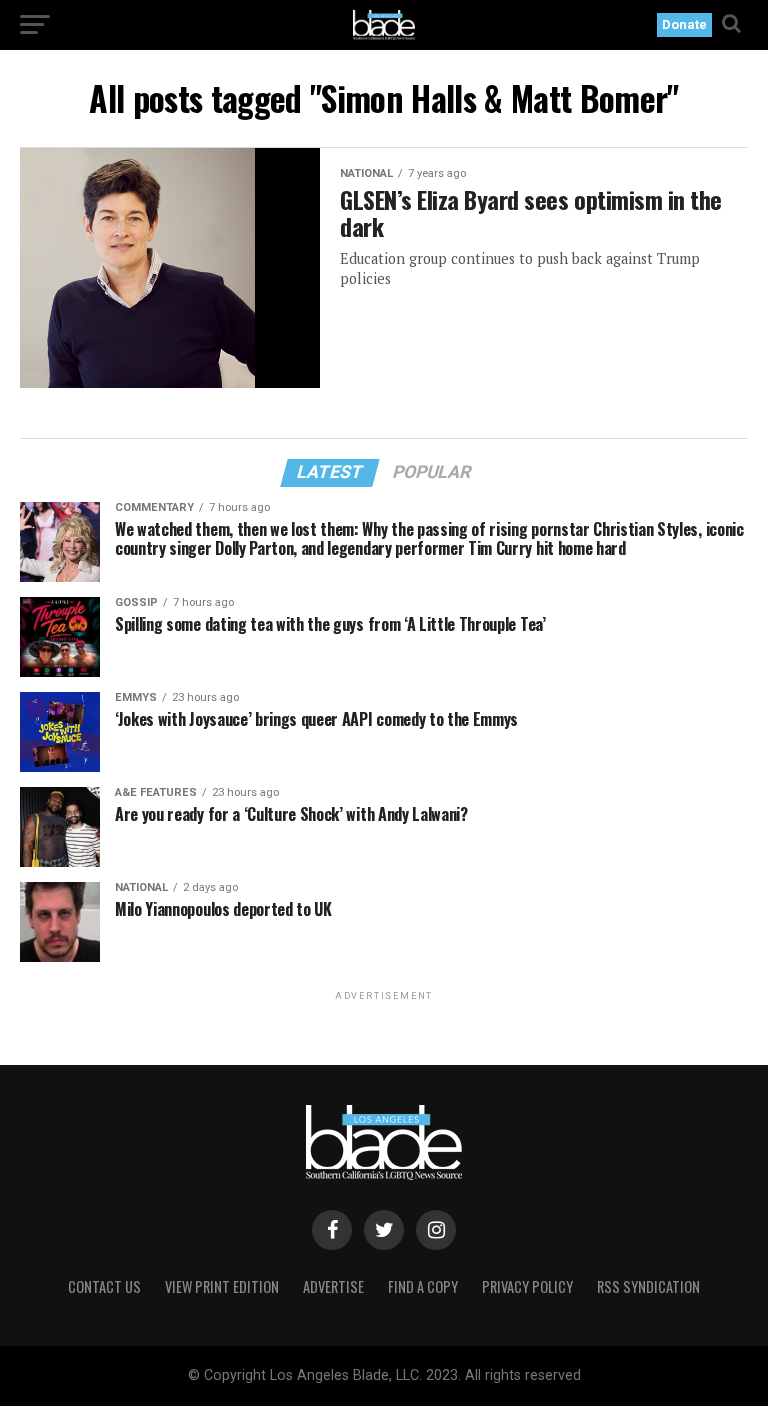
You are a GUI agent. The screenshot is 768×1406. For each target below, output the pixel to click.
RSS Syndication (648, 1286)
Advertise (333, 1286)
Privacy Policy (527, 1286)
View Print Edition (222, 1286)
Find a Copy (423, 1286)
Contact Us (104, 1286)
